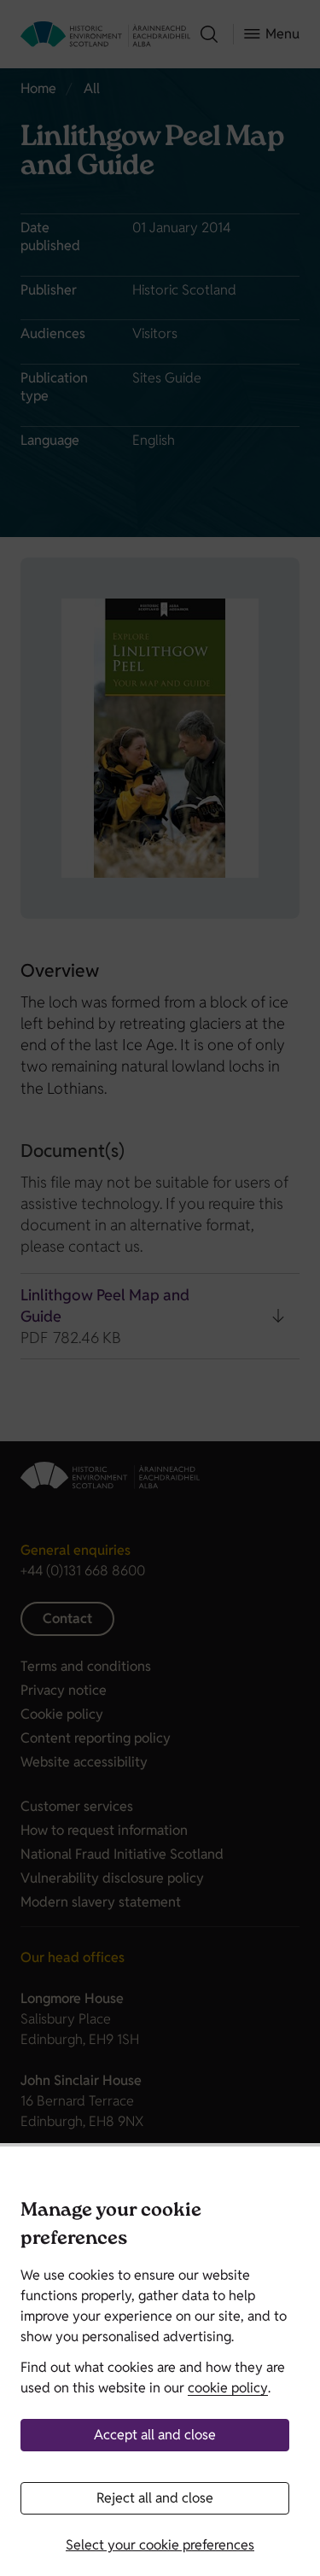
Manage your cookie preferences (111, 2226)
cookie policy (228, 2388)
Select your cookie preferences (160, 2545)
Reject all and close (155, 2498)
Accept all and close (155, 2435)
